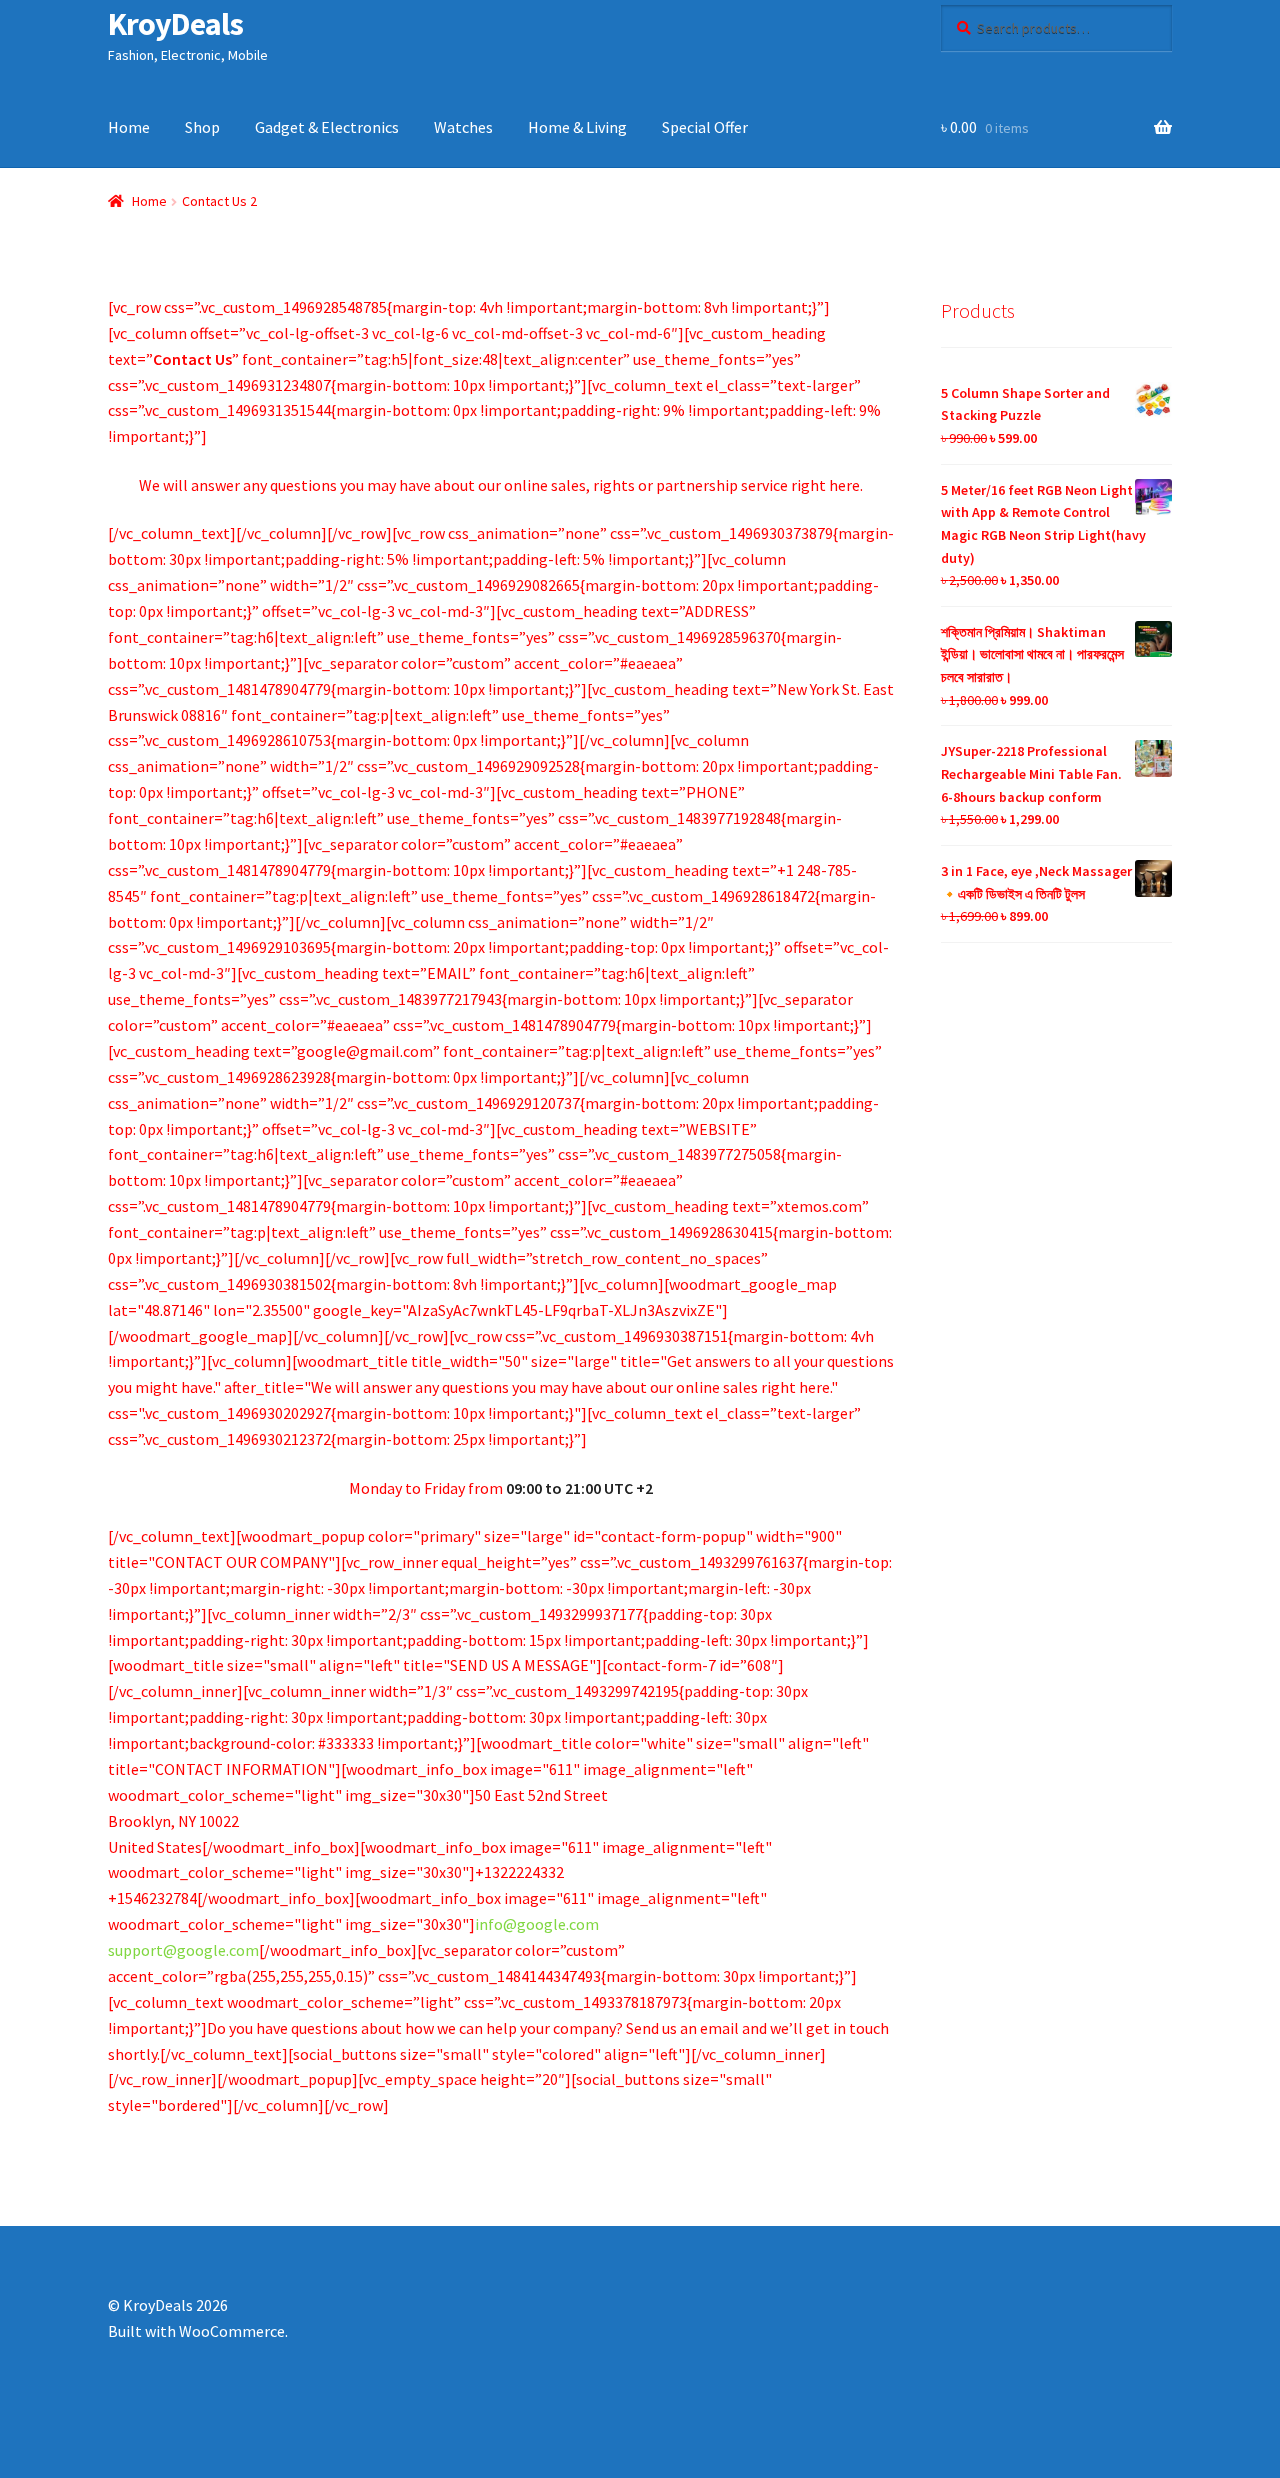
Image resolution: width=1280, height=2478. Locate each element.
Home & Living (577, 127)
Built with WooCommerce (196, 2331)
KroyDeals (175, 24)
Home (129, 127)
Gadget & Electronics (327, 127)
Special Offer (705, 127)
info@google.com (537, 1924)
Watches (463, 127)
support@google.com (183, 1950)
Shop (202, 127)
